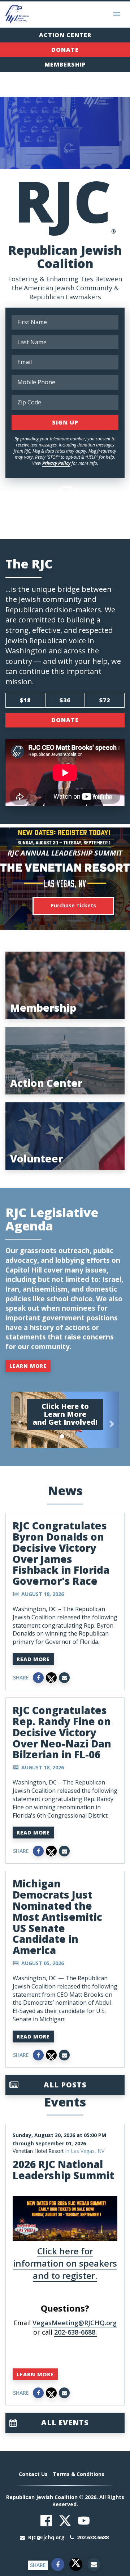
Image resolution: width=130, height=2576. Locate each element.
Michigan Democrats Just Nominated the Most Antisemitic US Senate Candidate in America (57, 1917)
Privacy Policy (56, 463)
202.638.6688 (92, 2537)
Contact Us (33, 2474)
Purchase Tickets (73, 905)
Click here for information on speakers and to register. (65, 2263)
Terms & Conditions (79, 2474)
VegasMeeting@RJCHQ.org (75, 2323)
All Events (65, 2423)
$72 (105, 700)
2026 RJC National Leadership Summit (63, 2170)
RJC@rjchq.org (46, 2537)
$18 (25, 700)
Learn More (28, 1366)
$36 (65, 700)
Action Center (65, 35)
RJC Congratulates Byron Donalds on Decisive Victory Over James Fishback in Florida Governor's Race (61, 1553)
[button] (19, 1420)
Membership (65, 64)
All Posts (65, 2085)
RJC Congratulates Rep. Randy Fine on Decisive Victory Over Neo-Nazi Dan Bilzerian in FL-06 (62, 1732)
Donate (65, 50)
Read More (33, 1659)
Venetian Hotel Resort (38, 2151)
